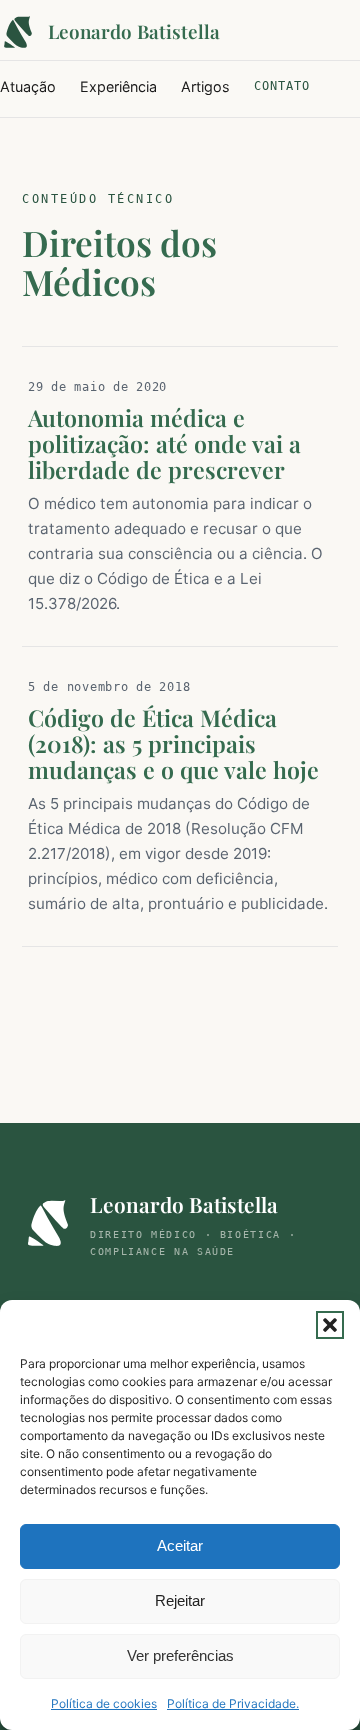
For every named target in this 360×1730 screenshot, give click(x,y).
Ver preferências (180, 1655)
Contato (282, 86)
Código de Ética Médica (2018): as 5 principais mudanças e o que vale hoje (173, 743)
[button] (330, 1325)
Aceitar (180, 1545)
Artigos (205, 86)
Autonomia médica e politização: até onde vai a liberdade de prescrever (164, 443)
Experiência (118, 86)
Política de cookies (104, 1703)
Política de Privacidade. (233, 1703)
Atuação (28, 86)
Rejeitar (180, 1600)
